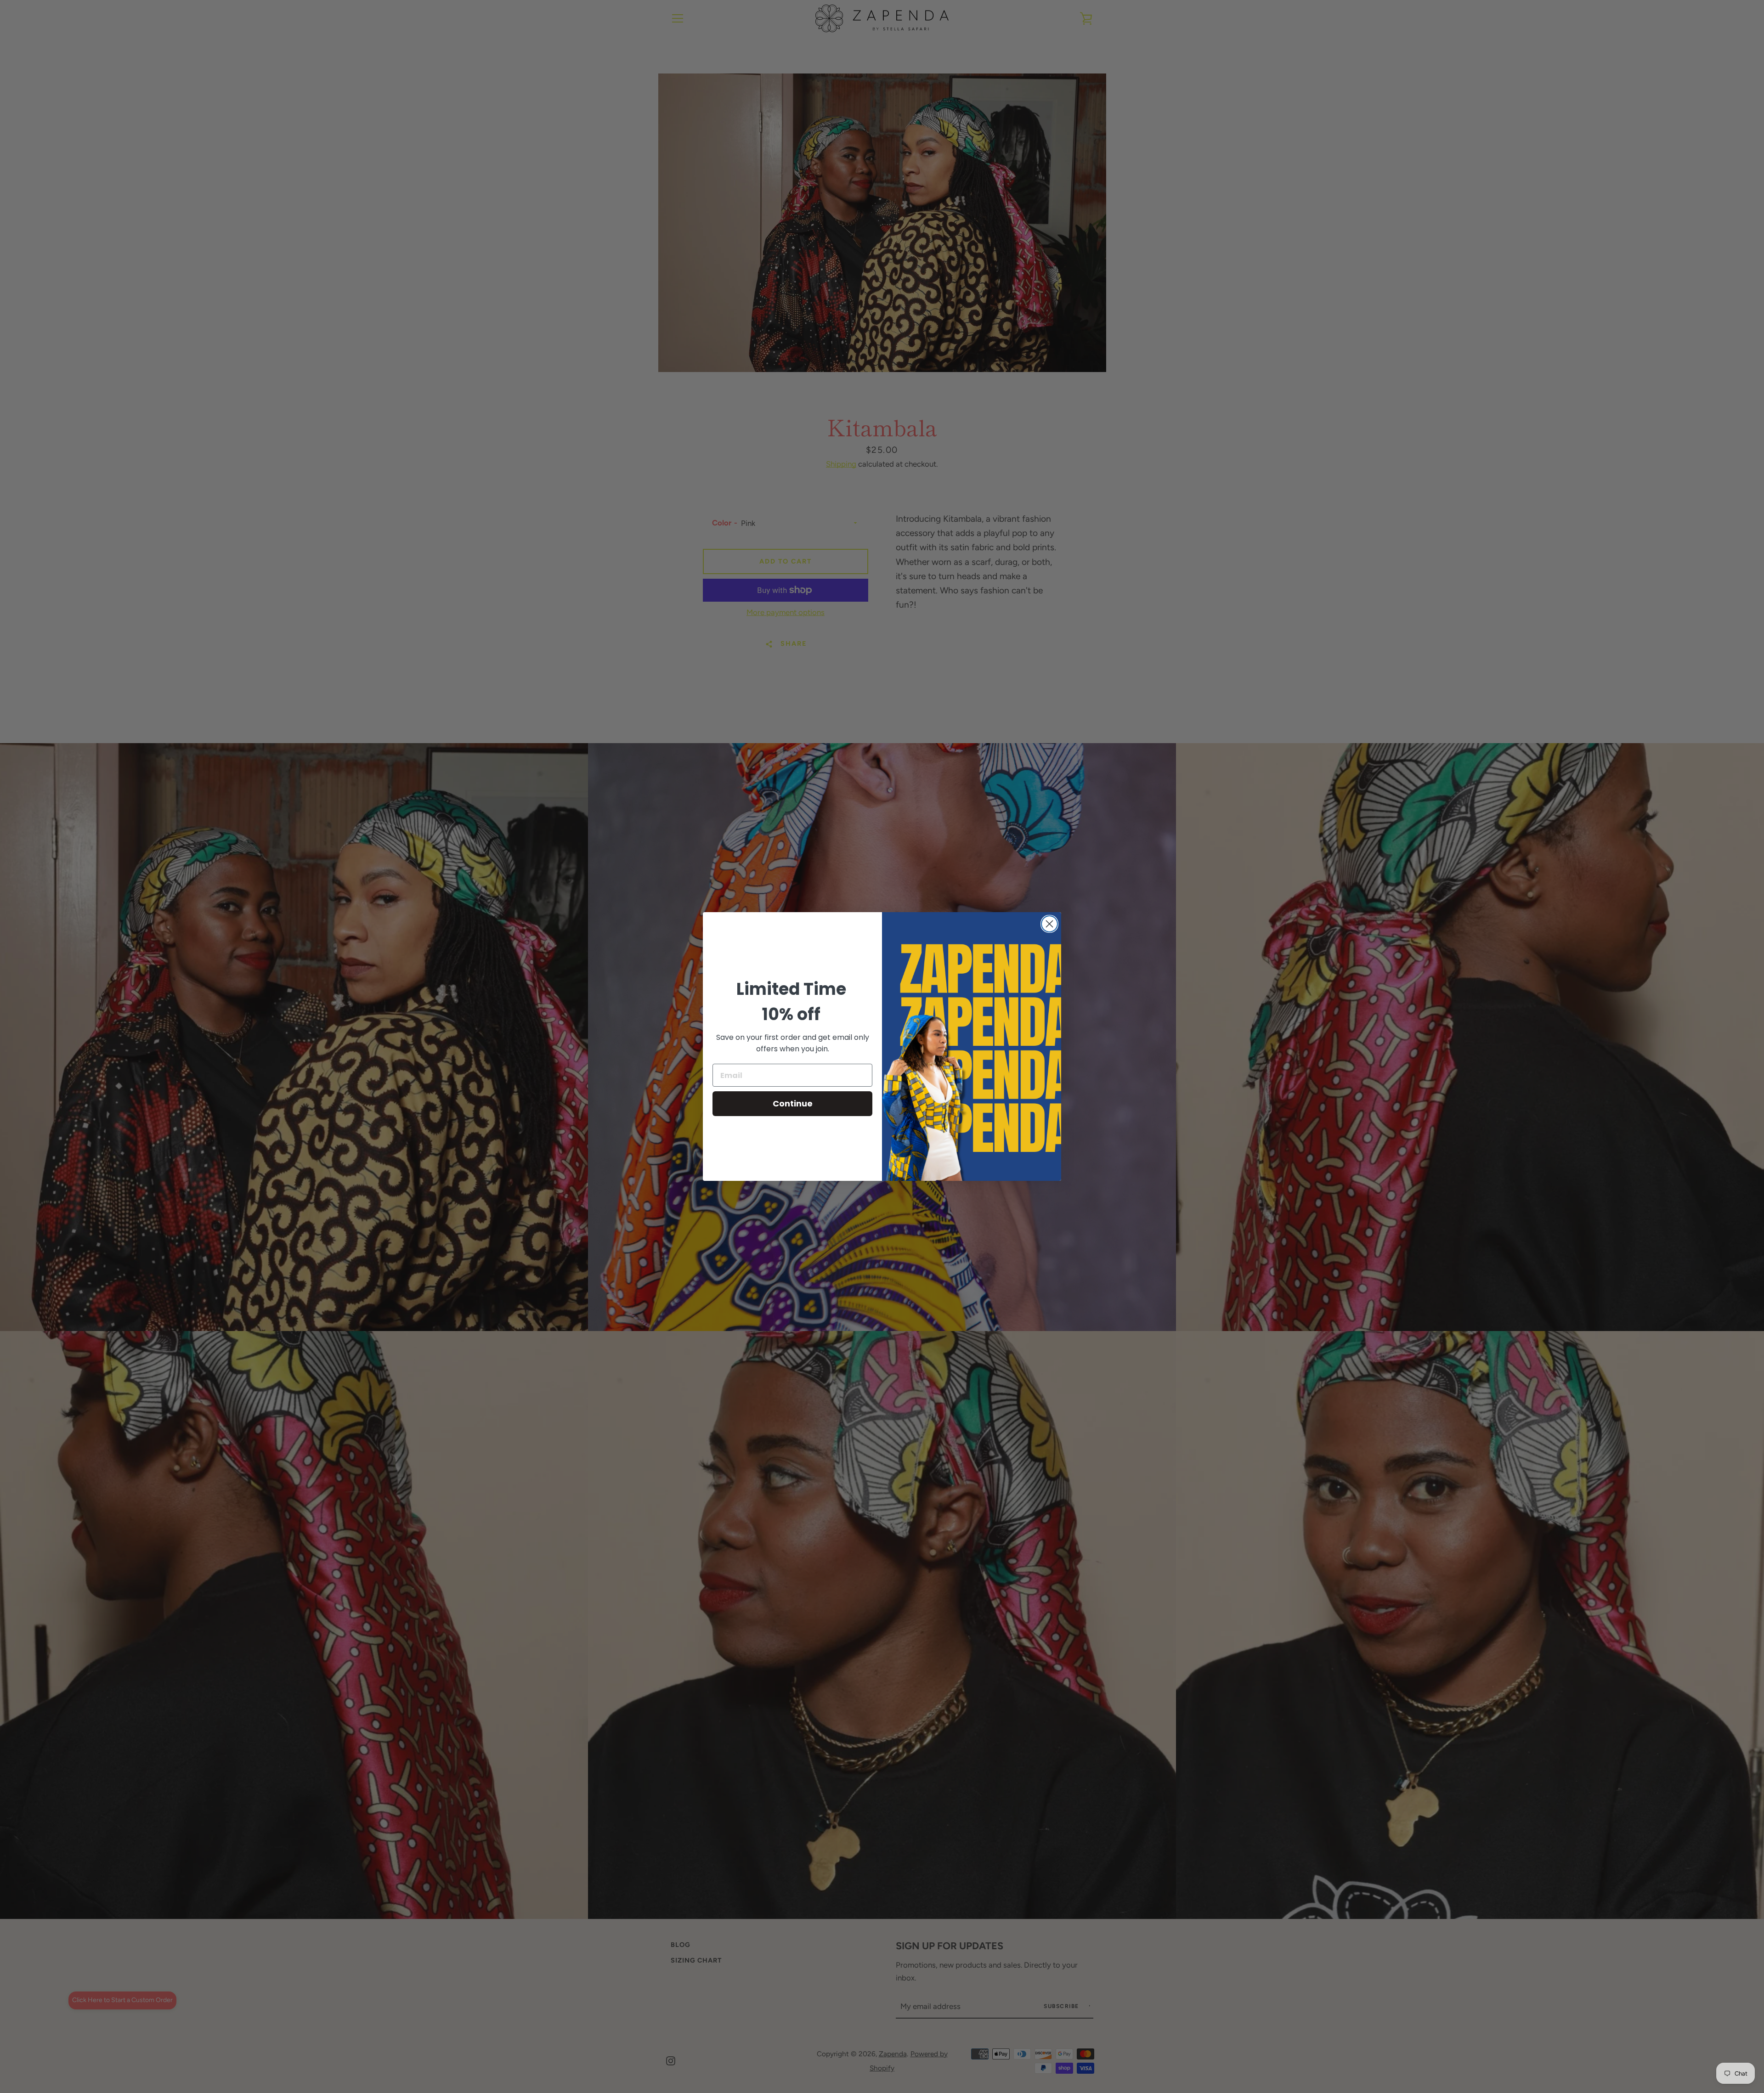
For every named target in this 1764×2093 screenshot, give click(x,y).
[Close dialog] (1049, 924)
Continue (793, 1103)
